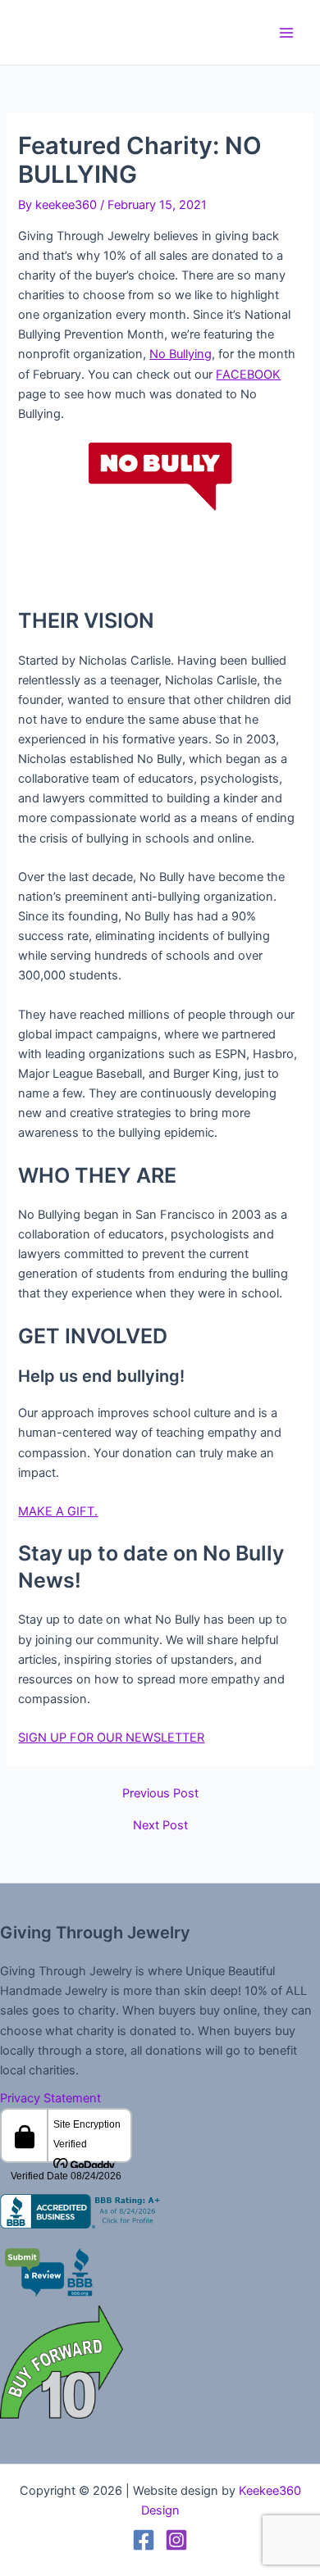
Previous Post (160, 1794)
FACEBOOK (248, 375)
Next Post (160, 1826)
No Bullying (181, 354)
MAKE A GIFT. (58, 1511)
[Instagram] (176, 2540)
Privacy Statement (50, 2098)
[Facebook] (144, 2540)
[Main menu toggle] (286, 33)
